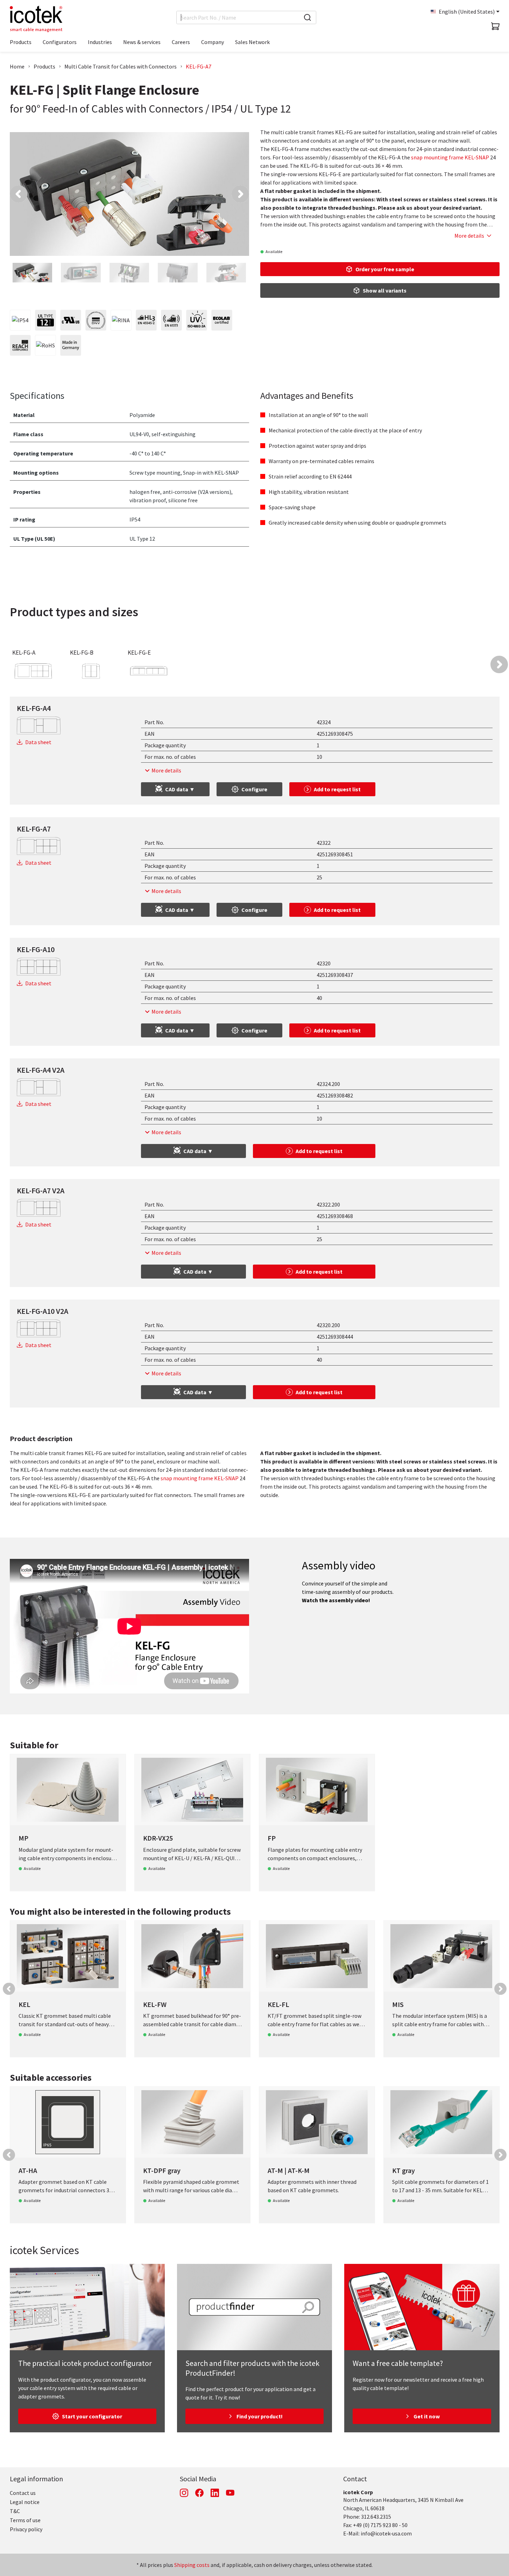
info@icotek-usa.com (386, 2533)
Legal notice (25, 2502)
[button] (19, 194)
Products (44, 66)
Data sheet (38, 742)
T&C (15, 2511)
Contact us (23, 2493)
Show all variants (385, 290)
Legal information (36, 2479)
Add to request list (337, 789)
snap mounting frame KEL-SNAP (450, 157)
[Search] (307, 17)
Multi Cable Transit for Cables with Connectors (121, 66)
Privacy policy (26, 2529)
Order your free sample (385, 269)
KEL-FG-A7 (199, 66)
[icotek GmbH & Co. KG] (36, 19)
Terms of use (25, 2520)
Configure (254, 789)
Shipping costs (192, 2565)
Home (17, 66)
